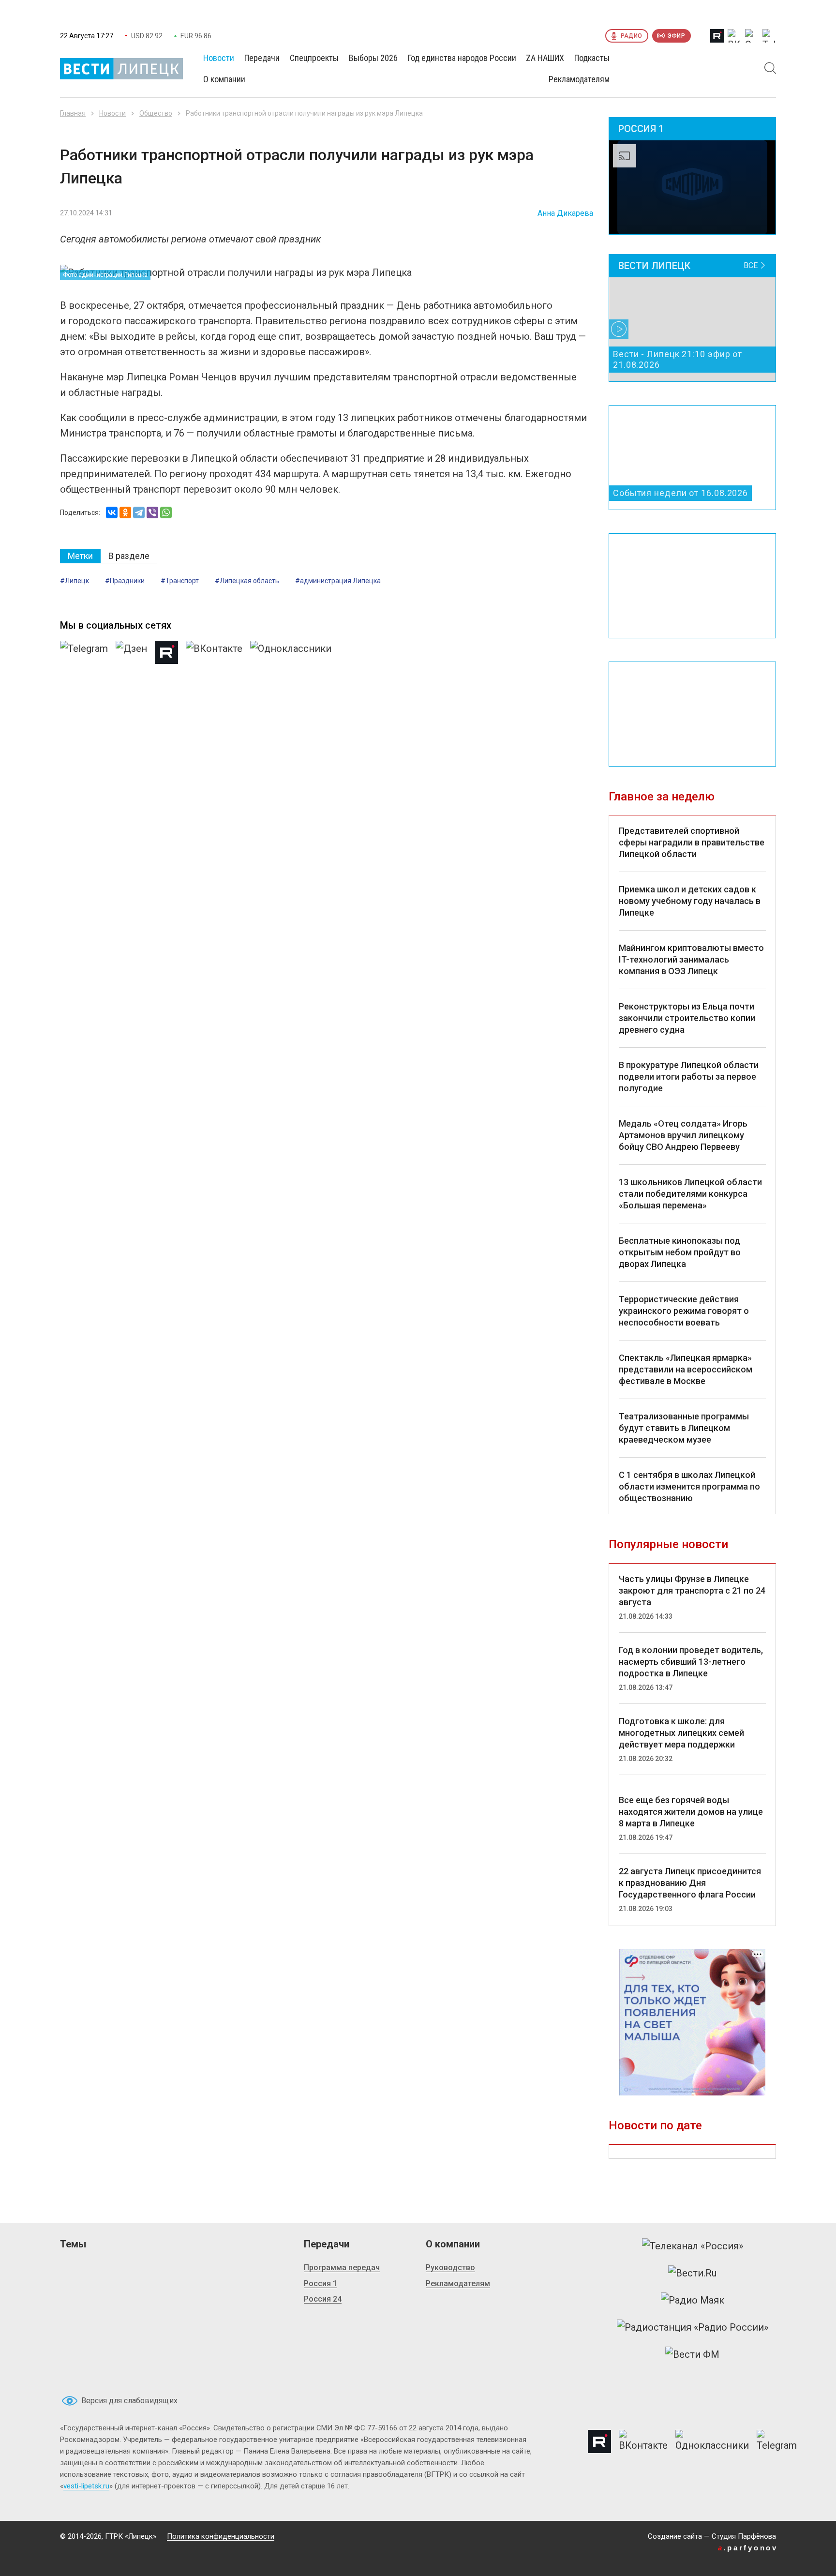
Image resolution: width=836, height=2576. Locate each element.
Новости (112, 113)
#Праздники (125, 581)
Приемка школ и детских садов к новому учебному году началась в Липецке (690, 901)
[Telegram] (139, 512)
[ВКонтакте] (112, 512)
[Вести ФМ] (692, 2354)
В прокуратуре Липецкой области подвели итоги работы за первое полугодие (689, 1077)
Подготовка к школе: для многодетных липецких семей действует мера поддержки (681, 1733)
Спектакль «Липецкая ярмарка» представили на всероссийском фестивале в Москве (686, 1369)
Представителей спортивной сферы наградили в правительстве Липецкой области (692, 842)
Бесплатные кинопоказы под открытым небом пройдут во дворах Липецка (680, 1252)
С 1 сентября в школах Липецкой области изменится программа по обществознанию (689, 1486)
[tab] (80, 556)
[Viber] (152, 512)
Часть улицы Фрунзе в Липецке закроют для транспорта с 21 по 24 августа (692, 1590)
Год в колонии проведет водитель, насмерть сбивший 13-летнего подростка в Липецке (691, 1662)
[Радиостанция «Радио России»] (693, 2327)
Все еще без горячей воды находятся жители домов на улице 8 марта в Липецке (691, 1812)
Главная (73, 113)
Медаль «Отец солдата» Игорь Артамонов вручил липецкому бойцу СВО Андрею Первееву (683, 1135)
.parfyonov (748, 2548)
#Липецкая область (247, 581)
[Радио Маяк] (693, 2300)
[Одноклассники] (125, 512)
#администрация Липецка (338, 581)
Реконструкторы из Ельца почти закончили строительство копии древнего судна (687, 1018)
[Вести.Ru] (692, 2273)
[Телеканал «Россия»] (693, 2246)
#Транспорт (180, 581)
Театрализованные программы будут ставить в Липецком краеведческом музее (684, 1428)
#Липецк (75, 581)
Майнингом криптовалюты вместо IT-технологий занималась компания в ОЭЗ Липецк (691, 959)
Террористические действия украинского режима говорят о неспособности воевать (684, 1311)
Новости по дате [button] (655, 2125)
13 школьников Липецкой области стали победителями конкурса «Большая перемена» (690, 1194)
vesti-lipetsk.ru (86, 2486)
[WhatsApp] (166, 512)
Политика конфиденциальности (221, 2536)
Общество (156, 113)
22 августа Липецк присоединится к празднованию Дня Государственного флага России (690, 1883)
